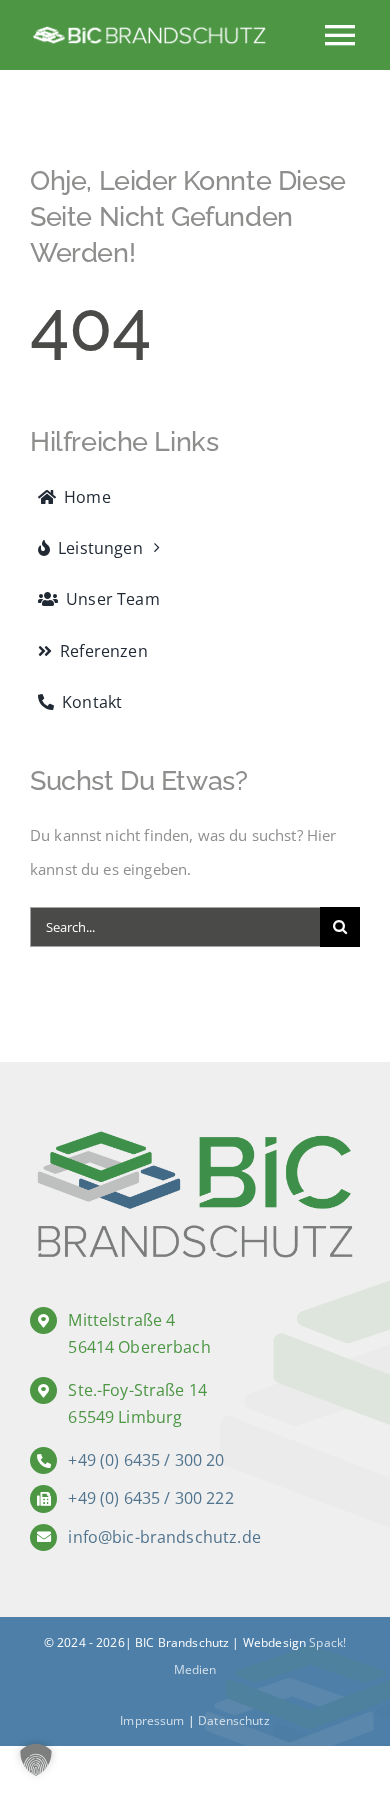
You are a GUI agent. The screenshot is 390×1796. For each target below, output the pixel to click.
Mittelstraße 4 (121, 1320)
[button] (36, 1760)
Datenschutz (234, 1720)
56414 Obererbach (139, 1347)
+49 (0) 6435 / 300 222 (150, 1498)
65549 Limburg (125, 1417)
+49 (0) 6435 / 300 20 (146, 1460)
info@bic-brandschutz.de (164, 1537)
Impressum (152, 1720)
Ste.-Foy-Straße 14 (137, 1390)
